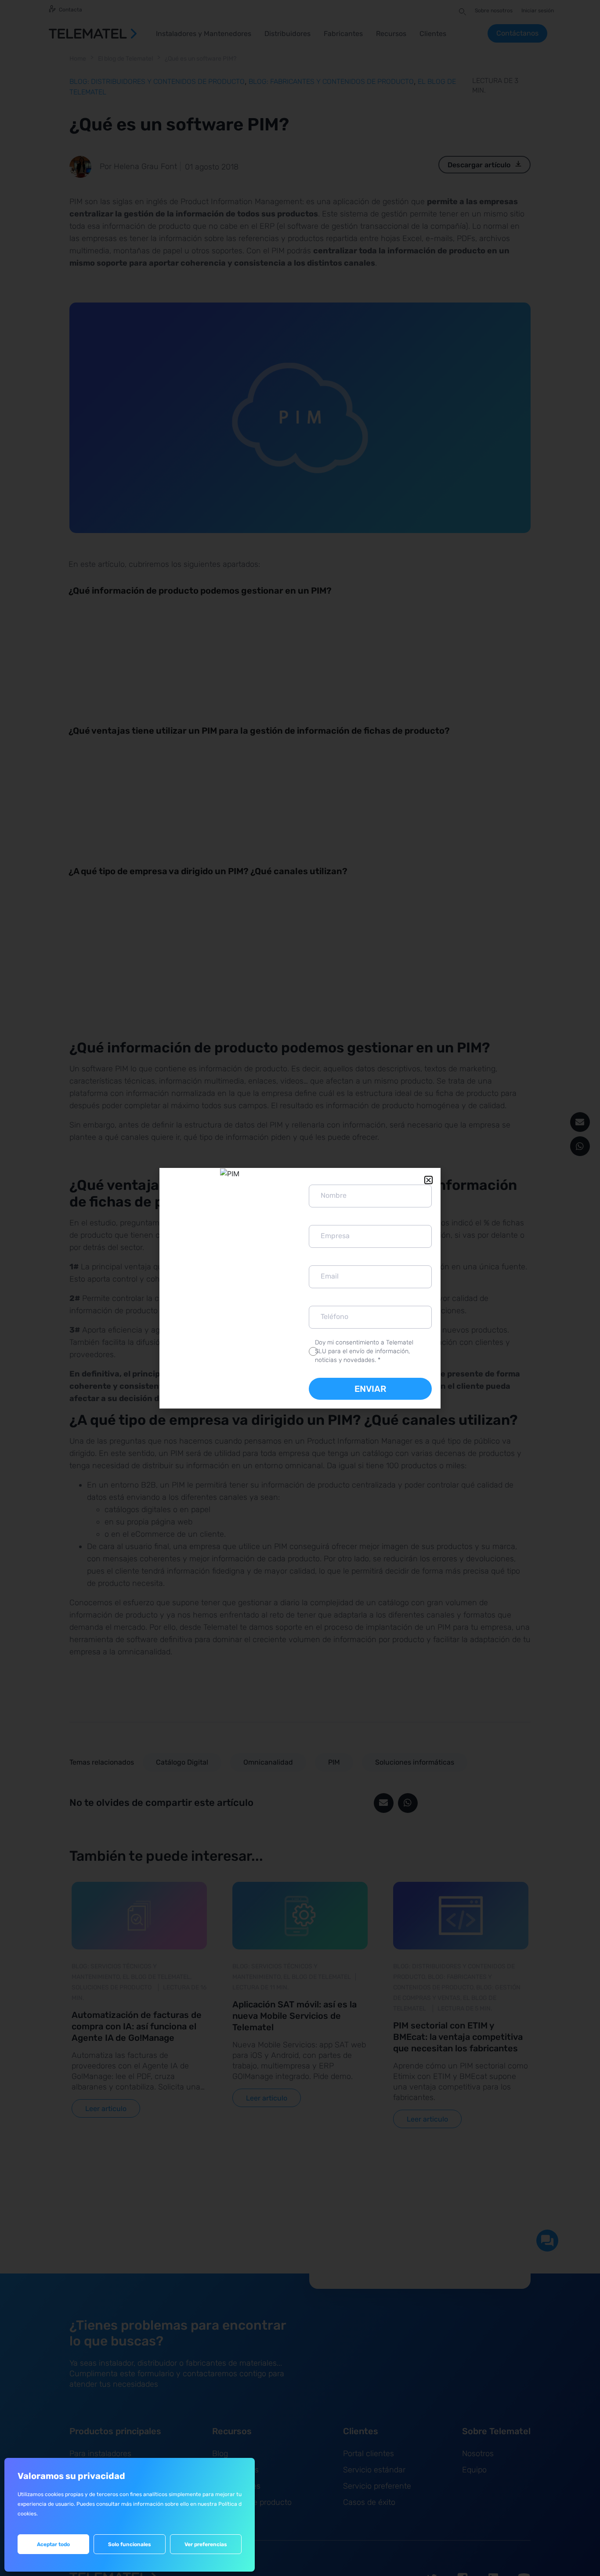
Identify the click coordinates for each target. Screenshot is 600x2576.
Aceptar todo (53, 2544)
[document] (300, 1288)
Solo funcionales (130, 2544)
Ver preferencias (206, 2544)
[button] (428, 1180)
